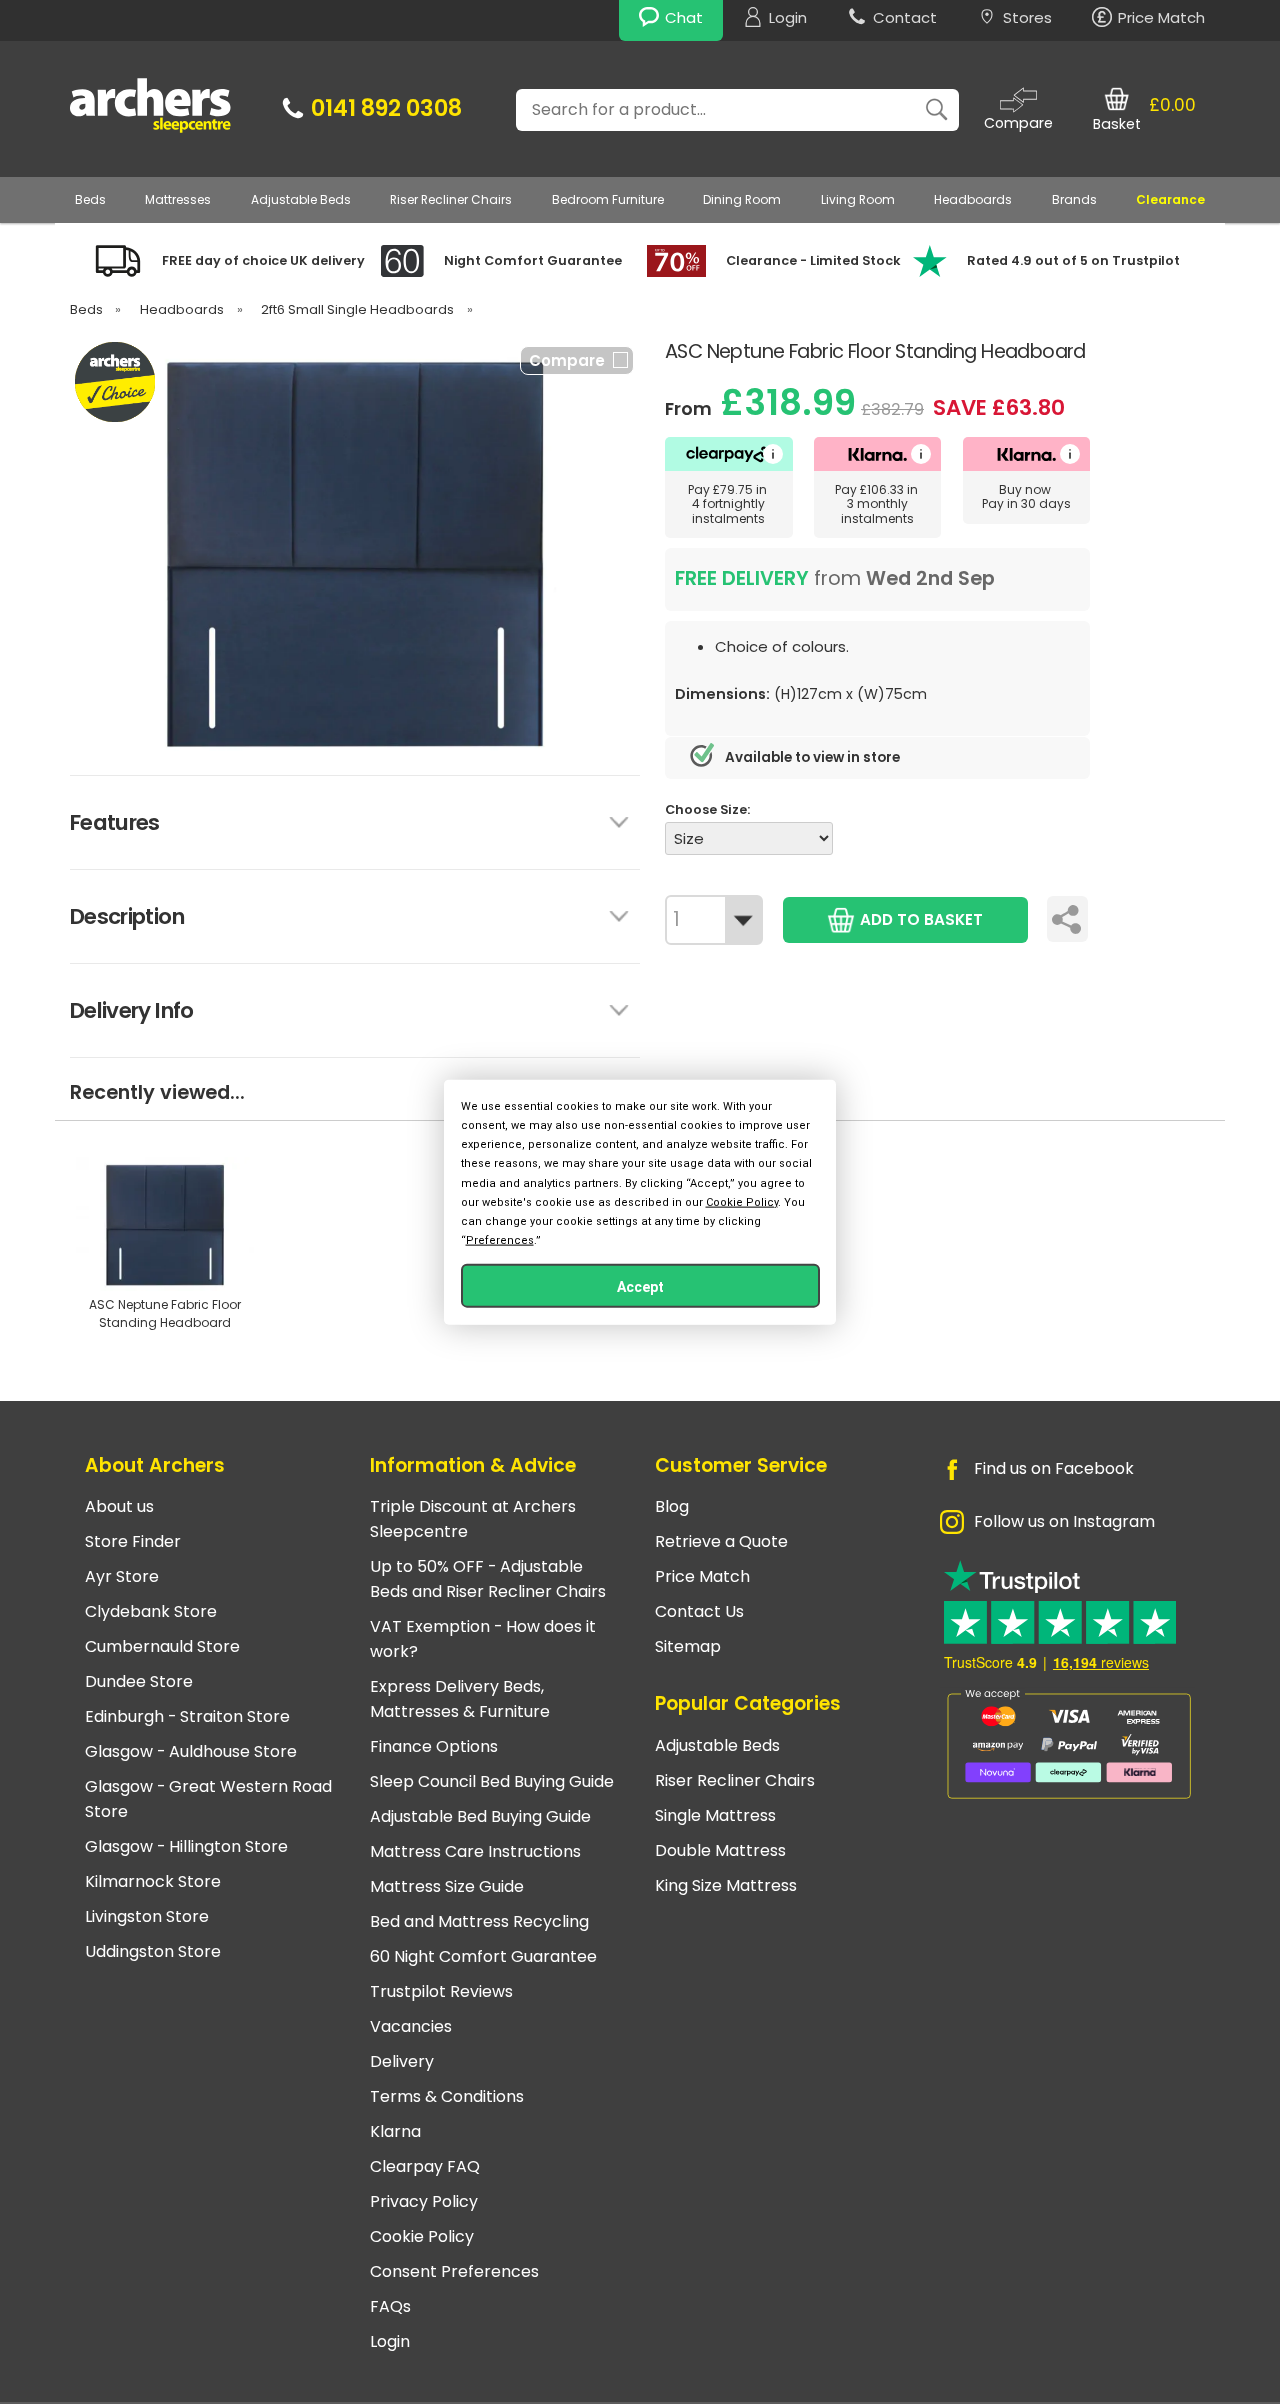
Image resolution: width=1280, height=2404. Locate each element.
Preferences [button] (500, 1240)
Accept (640, 1287)
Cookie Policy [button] (742, 1201)
